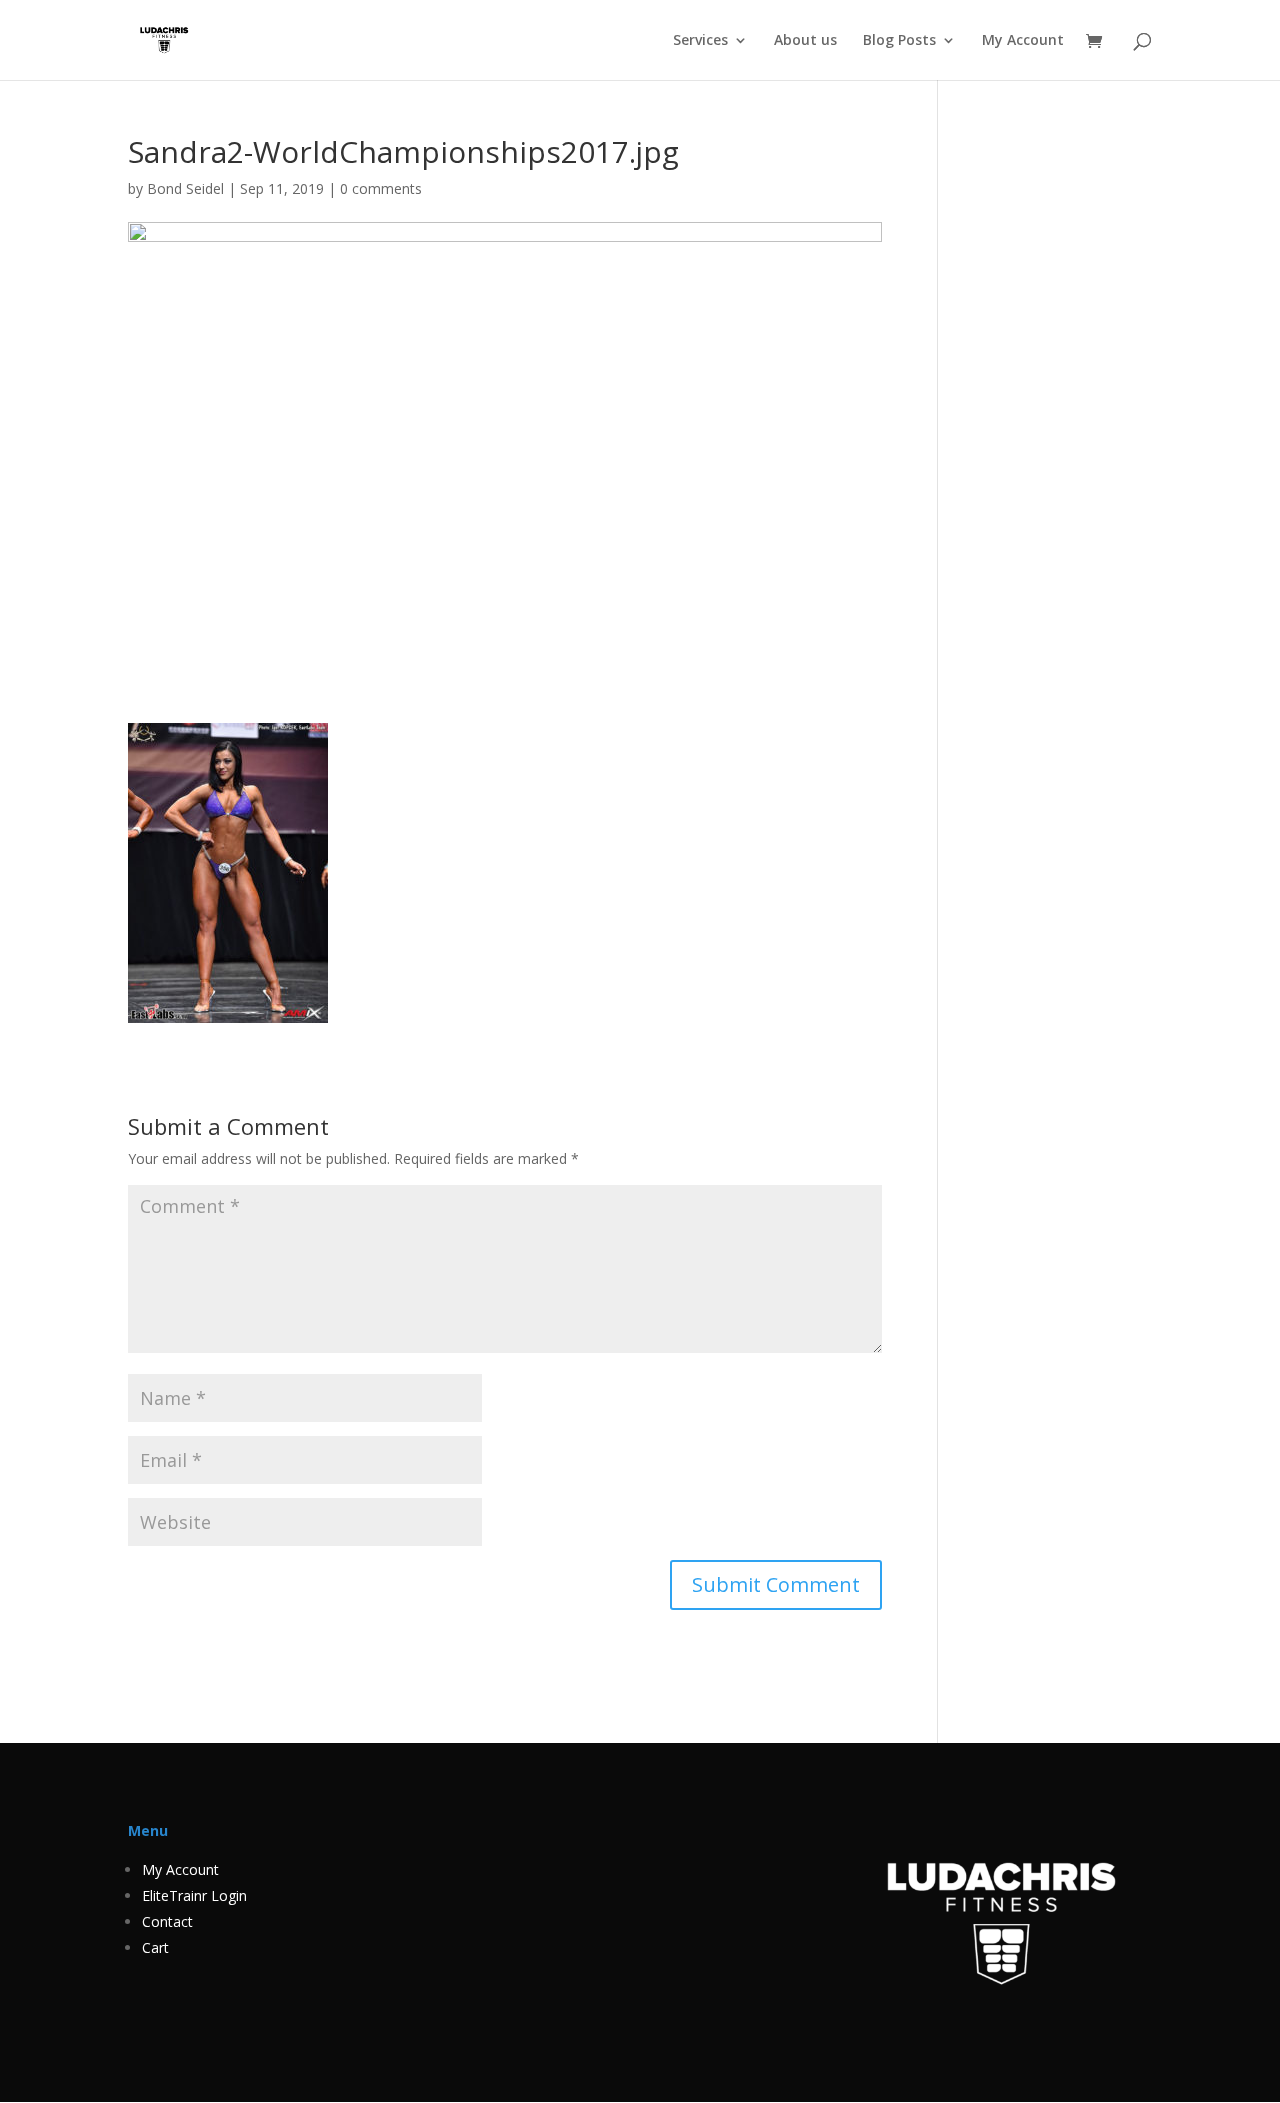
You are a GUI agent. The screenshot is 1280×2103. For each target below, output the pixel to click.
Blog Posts (899, 41)
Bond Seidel (185, 188)
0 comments (381, 188)
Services (700, 41)
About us (805, 41)
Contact (167, 1921)
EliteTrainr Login (194, 1895)
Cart (155, 1947)
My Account (1023, 41)
